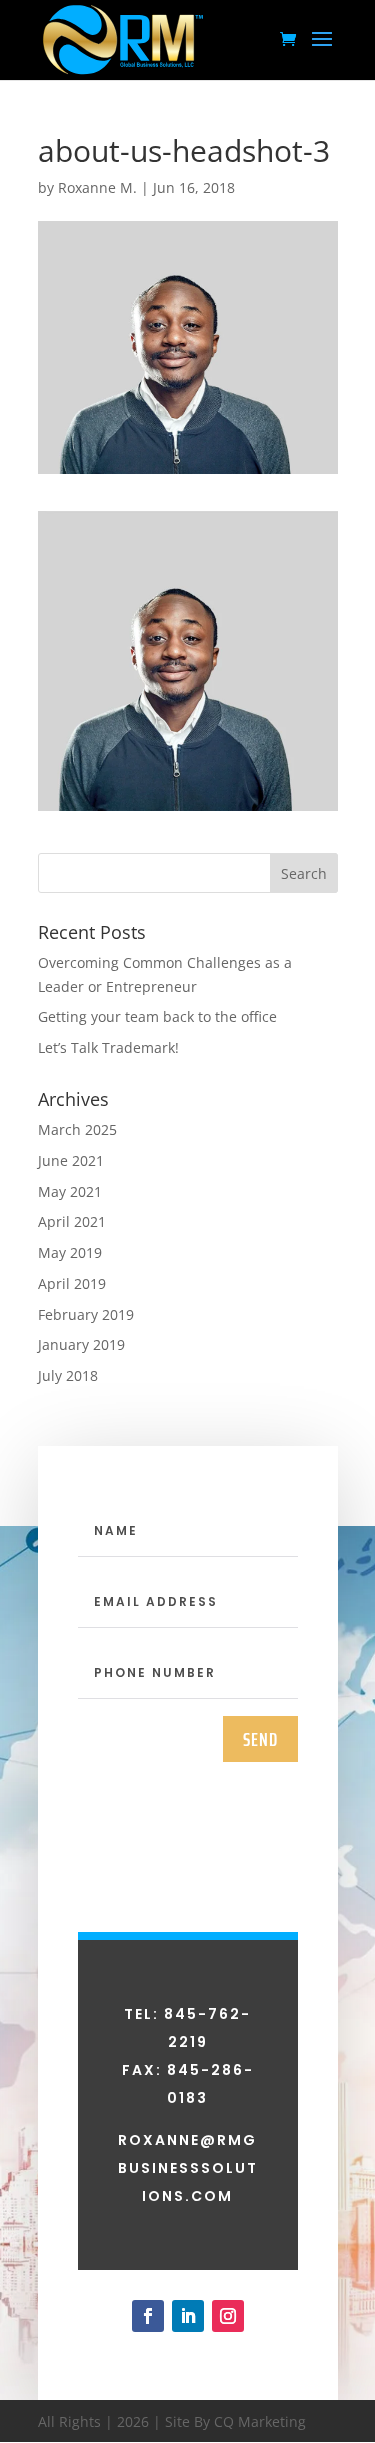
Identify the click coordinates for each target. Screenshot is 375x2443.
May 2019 (70, 1252)
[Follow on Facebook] (148, 2316)
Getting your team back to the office (157, 1016)
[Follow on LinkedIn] (188, 2316)
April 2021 (72, 1221)
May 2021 (70, 1191)
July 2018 (68, 1375)
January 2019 (81, 1344)
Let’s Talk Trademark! (108, 1047)
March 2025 (77, 1129)
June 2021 (71, 1160)
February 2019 (86, 1314)
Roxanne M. (97, 187)
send (260, 1739)
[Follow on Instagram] (228, 2316)
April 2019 (72, 1283)
